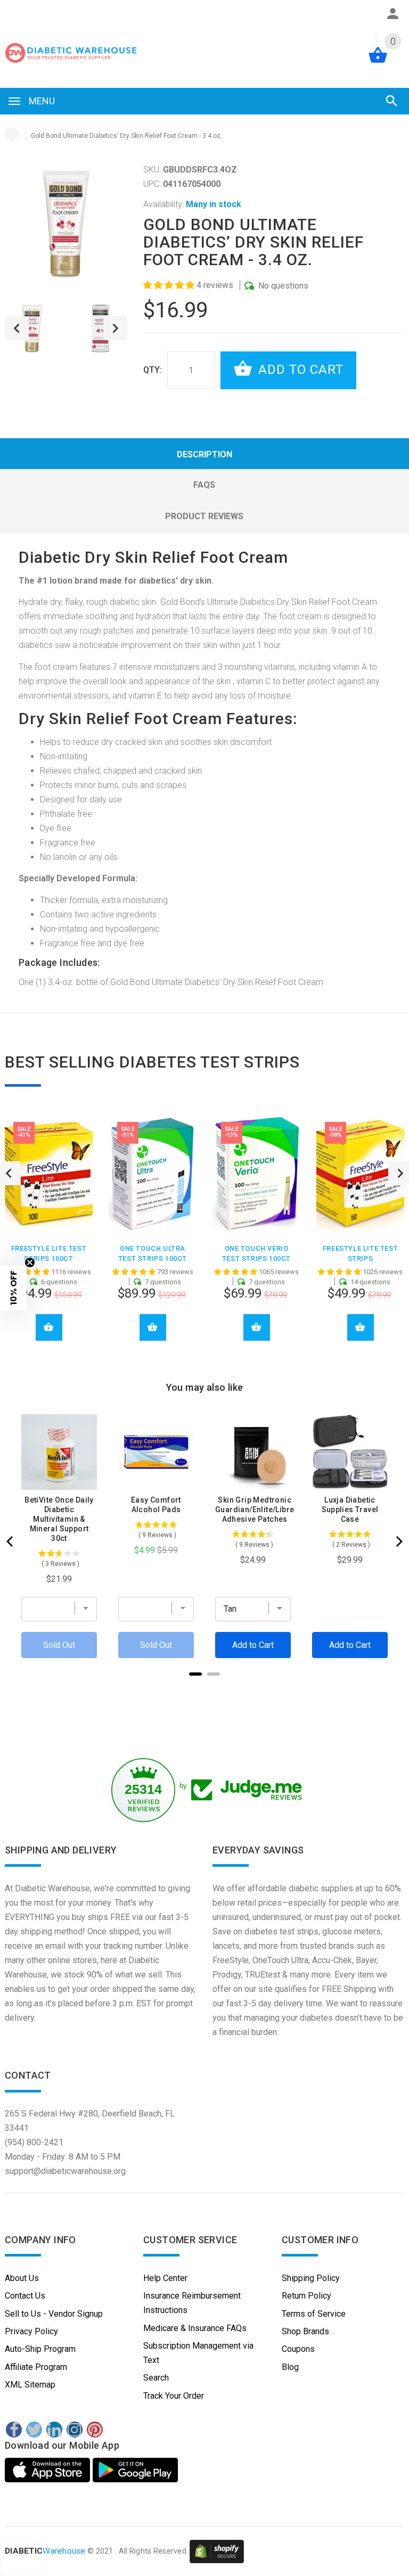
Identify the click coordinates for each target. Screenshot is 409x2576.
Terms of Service (314, 2314)
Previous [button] (17, 328)
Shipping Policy (311, 2278)
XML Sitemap (30, 2385)
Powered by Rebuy (204, 1688)
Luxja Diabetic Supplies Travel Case (350, 1509)
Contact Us (25, 2296)
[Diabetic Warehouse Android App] (135, 2470)
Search (156, 2378)
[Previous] (11, 1541)
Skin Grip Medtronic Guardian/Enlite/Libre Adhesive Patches (255, 1509)
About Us (22, 2278)
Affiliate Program (36, 2367)
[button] (170, 285)
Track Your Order (174, 2396)
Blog (290, 2367)
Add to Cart (299, 370)
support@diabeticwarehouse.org (65, 2171)
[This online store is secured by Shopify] (217, 2551)
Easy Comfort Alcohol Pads (156, 1505)
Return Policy (306, 2296)
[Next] (398, 1541)
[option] (32, 328)
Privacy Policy (31, 2331)
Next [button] (115, 328)
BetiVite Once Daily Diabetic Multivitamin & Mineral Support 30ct (59, 1519)
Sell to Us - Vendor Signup (54, 2314)
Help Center (165, 2278)
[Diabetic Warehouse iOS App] (49, 2470)
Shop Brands (305, 2331)
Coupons (298, 2349)
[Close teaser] (30, 1262)
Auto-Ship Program (40, 2349)
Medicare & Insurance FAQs (195, 2328)
